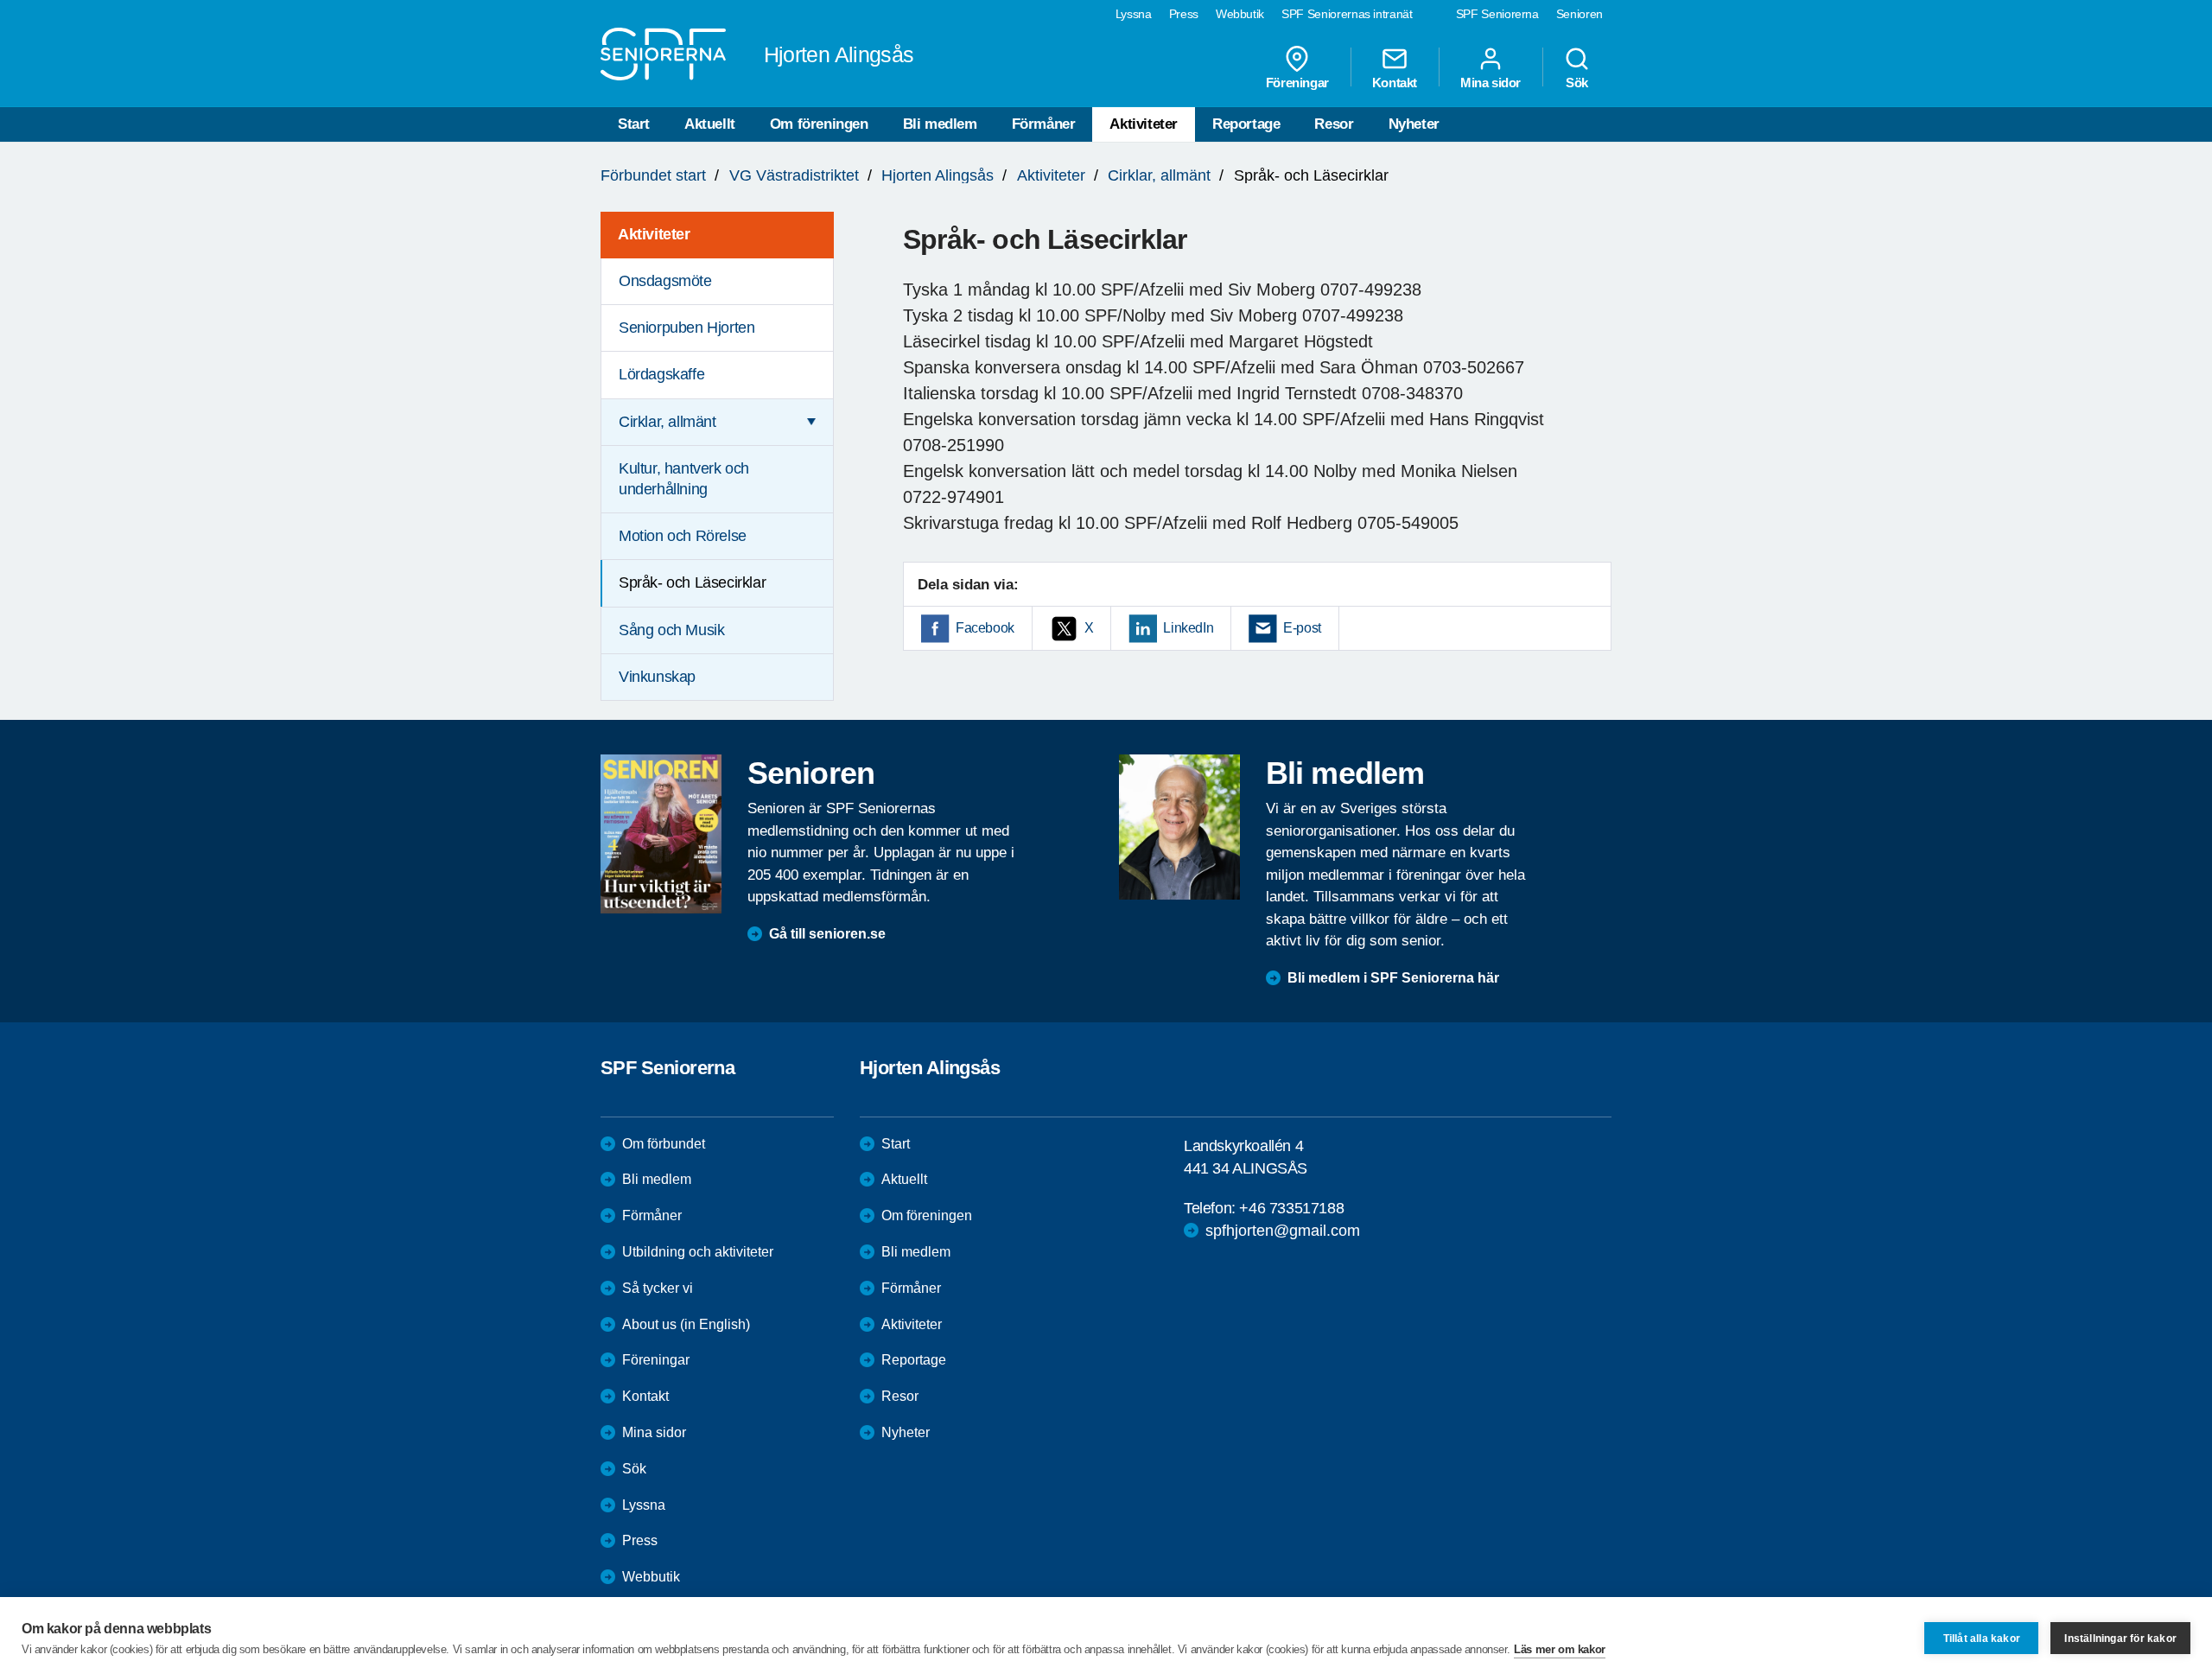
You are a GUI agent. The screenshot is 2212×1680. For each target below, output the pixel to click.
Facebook (985, 628)
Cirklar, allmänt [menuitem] (667, 422)
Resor (1334, 124)
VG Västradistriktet (794, 175)
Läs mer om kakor (1560, 1649)
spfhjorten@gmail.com (1283, 1231)
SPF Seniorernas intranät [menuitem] (1347, 14)
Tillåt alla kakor (1982, 1639)
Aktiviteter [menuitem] (654, 234)
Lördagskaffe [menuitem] (661, 374)
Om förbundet (664, 1144)
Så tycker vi (658, 1288)
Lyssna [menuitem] (1134, 14)
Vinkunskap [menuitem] (657, 677)
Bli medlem (940, 124)
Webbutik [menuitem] (1240, 14)
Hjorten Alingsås (938, 175)
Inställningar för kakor (2120, 1639)
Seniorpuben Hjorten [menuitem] (686, 328)
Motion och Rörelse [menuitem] (683, 536)
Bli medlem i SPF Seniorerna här (1393, 978)
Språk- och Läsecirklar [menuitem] (692, 582)
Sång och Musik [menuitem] (671, 630)
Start (634, 124)
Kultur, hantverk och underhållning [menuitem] (684, 478)
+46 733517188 (1291, 1208)
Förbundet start (653, 175)
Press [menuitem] (1184, 14)
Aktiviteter (1144, 124)
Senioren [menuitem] (1580, 14)
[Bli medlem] (1179, 827)
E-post (1302, 628)
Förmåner (1044, 124)
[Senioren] (661, 834)
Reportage (1246, 124)
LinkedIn (1188, 628)
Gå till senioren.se (827, 934)
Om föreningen (819, 124)
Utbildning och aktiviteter (698, 1252)
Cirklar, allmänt (1159, 175)
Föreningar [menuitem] (1297, 82)
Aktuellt (710, 124)
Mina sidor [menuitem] (1491, 82)
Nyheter (1414, 124)
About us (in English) (686, 1324)
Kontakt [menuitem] (1395, 82)
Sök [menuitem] (1577, 82)
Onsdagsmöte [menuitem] (665, 281)
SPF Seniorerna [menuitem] (1497, 14)
